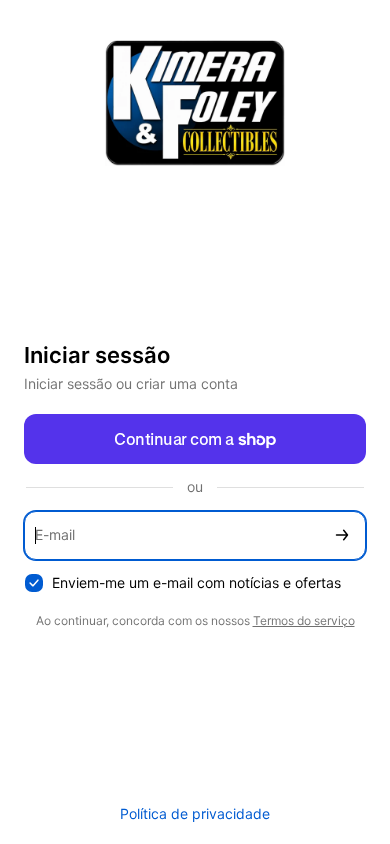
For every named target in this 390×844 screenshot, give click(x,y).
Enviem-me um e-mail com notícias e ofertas (196, 582)
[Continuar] (342, 535)
